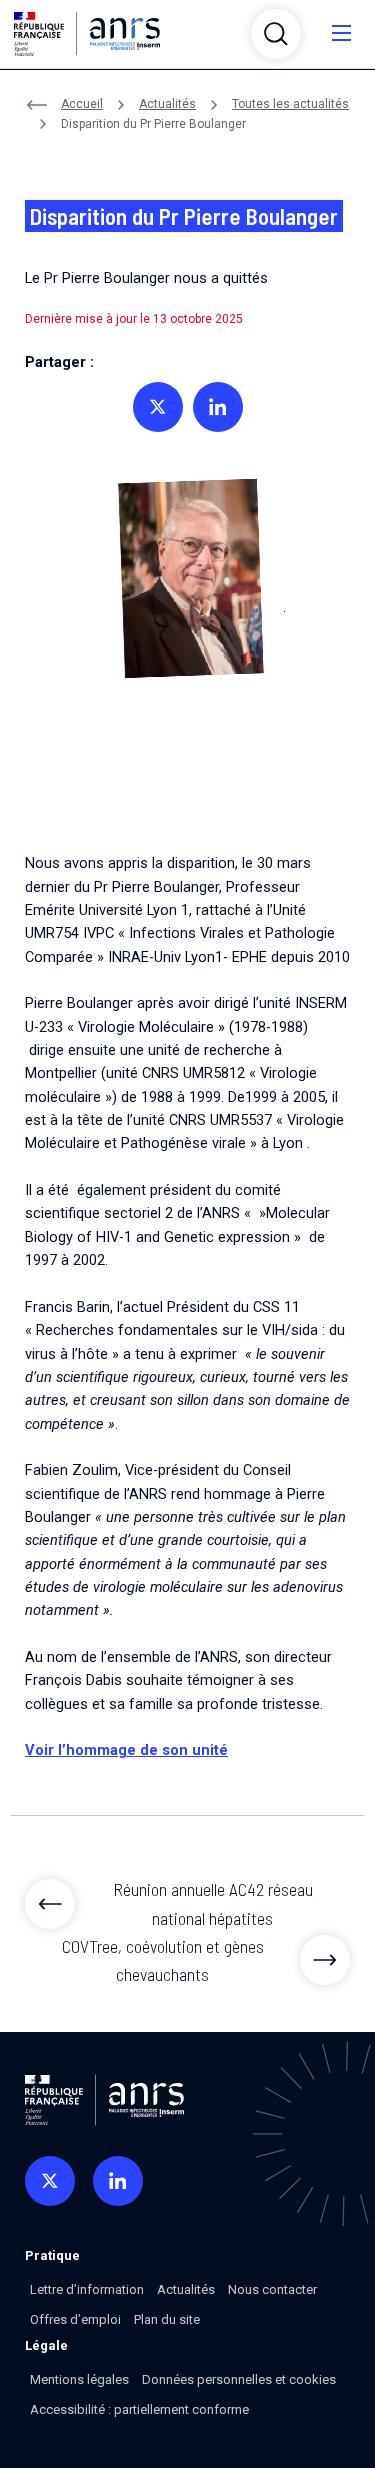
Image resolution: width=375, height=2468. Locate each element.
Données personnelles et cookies (239, 2379)
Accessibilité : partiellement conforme (139, 2409)
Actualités (167, 104)
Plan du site (167, 2319)
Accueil (82, 104)
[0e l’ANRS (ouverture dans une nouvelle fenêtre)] (50, 2181)
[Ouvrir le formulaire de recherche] (276, 34)
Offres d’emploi (75, 2319)
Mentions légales (79, 2379)
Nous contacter (272, 2289)
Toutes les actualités (290, 104)
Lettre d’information (87, 2289)
